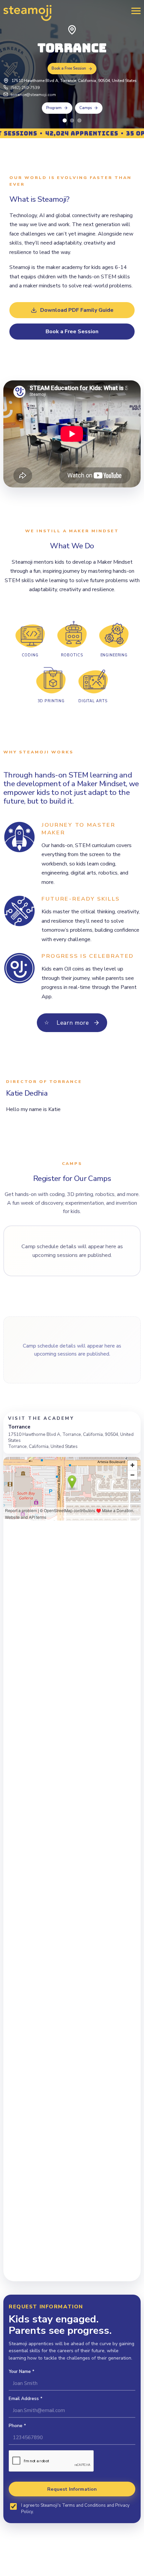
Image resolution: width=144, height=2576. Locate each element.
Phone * (17, 2426)
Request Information (72, 2489)
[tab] (65, 120)
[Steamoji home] (27, 13)
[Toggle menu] (134, 11)
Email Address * (26, 2399)
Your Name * (22, 2371)
